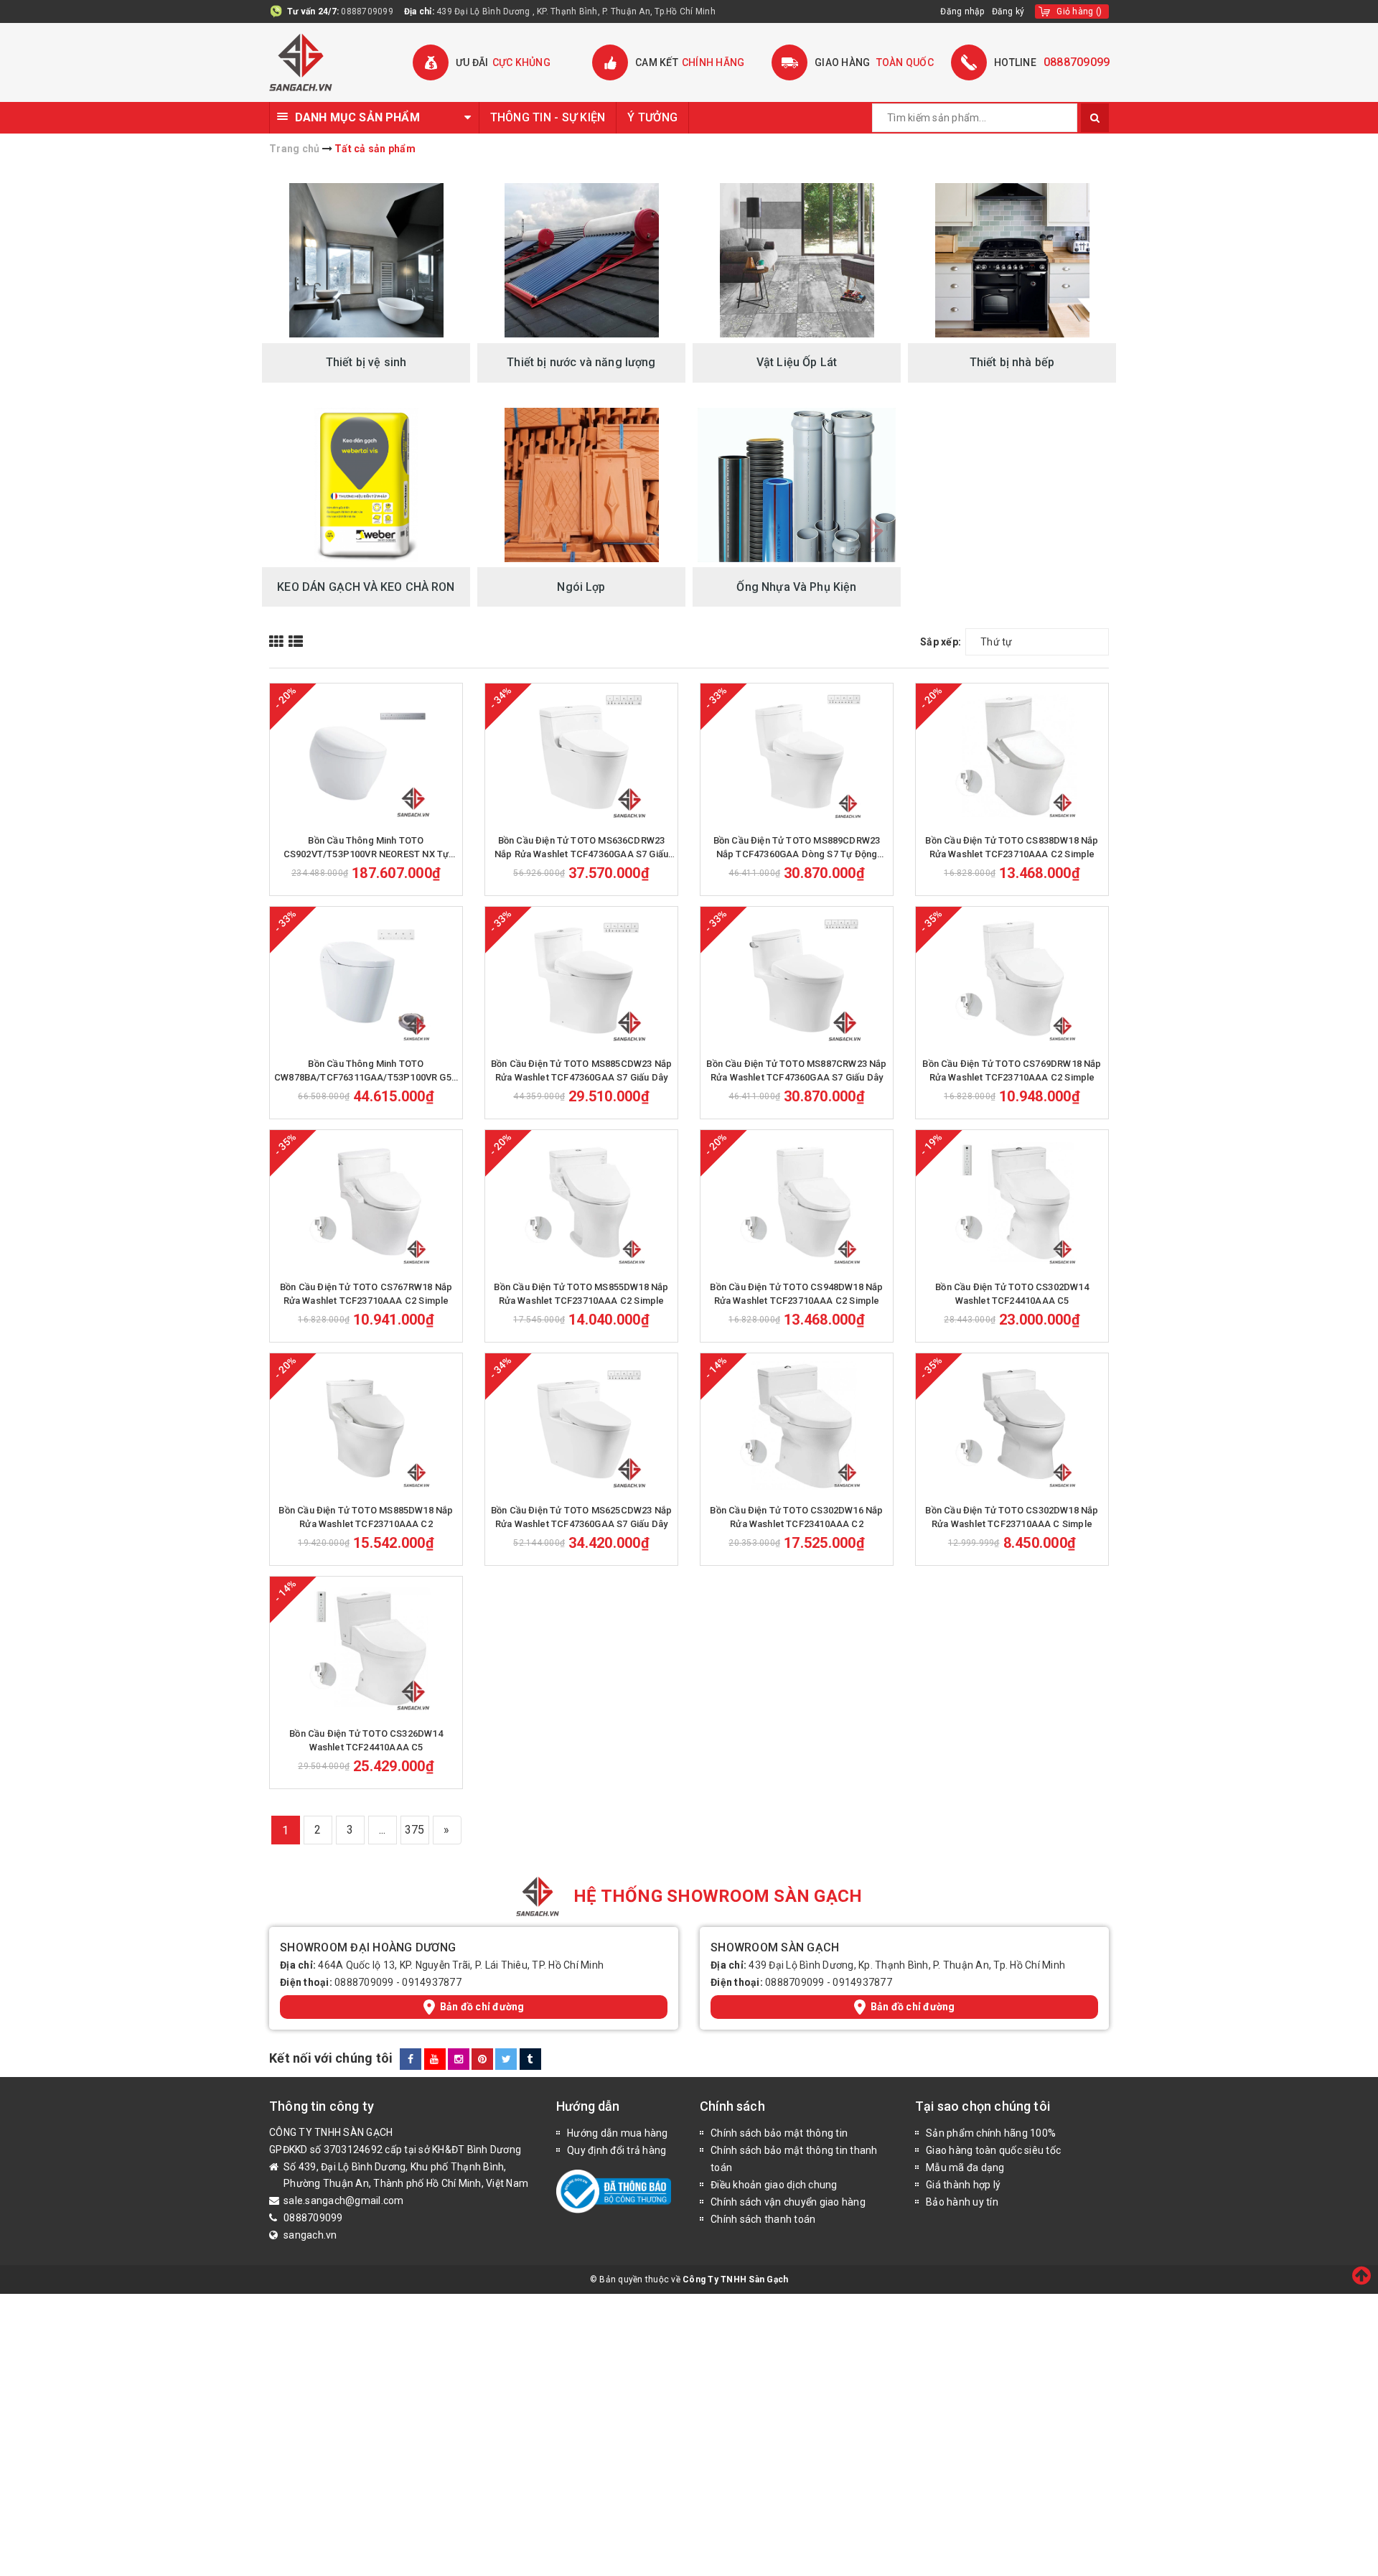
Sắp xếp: (941, 642)
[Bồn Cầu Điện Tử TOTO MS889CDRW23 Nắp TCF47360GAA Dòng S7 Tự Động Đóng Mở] (797, 755)
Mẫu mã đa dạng (965, 2167)
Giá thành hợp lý (963, 2185)
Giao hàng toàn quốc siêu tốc (993, 2150)
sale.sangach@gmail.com (344, 2201)
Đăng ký (1008, 11)
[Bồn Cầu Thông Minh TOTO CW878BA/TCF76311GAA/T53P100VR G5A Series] (366, 979)
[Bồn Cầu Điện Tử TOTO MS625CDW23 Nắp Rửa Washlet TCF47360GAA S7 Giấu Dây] (581, 1425)
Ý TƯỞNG (652, 117)
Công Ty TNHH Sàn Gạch (735, 2279)
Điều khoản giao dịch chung (774, 2185)
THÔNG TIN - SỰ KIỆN (548, 117)
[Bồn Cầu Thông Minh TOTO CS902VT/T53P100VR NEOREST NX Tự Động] (366, 755)
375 (415, 1830)
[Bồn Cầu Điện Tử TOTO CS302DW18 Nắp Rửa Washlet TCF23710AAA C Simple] (1012, 1425)
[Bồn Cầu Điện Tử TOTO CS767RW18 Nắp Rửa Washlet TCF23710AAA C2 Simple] (366, 1202)
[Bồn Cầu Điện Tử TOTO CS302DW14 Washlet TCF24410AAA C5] (1012, 1202)
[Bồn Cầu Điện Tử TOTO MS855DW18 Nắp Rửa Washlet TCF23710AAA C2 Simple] (581, 1202)
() (1079, 11)
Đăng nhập (962, 11)
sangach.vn (310, 2235)
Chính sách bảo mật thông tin (779, 2133)
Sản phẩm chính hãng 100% (991, 2133)
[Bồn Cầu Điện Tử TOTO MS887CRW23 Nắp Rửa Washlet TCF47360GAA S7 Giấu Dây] (797, 979)
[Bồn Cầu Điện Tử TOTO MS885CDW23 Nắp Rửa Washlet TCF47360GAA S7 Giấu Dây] (581, 979)
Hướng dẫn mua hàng (618, 2133)
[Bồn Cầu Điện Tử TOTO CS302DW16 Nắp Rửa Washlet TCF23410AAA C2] (797, 1425)
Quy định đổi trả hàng (617, 2150)
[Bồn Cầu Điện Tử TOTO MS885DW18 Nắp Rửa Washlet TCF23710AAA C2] (366, 1425)
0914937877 (432, 1982)
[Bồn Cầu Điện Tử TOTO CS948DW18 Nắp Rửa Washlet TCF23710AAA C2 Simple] (797, 1202)
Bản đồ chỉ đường (482, 2007)
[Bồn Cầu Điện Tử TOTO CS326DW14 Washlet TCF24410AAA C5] (366, 1648)
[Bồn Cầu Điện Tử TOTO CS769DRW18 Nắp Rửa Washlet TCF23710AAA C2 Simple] (1012, 979)
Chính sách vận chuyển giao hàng (788, 2202)
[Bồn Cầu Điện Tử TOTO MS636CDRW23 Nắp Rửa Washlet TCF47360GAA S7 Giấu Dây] (581, 755)
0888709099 (367, 11)
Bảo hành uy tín (962, 2202)
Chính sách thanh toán (763, 2219)
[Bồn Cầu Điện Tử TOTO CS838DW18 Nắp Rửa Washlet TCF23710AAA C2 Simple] (1012, 755)
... (383, 1830)
